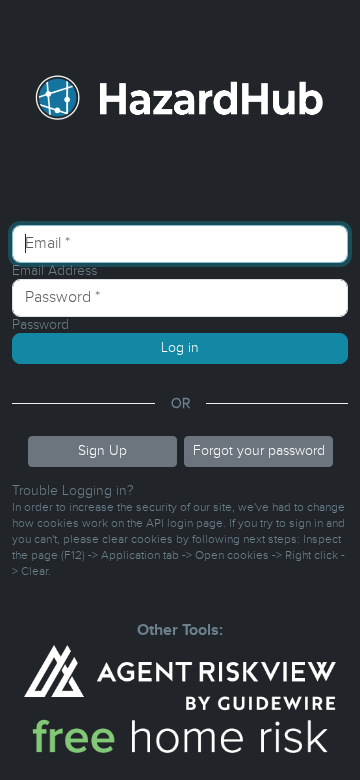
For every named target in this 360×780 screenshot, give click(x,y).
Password (40, 325)
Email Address (54, 271)
